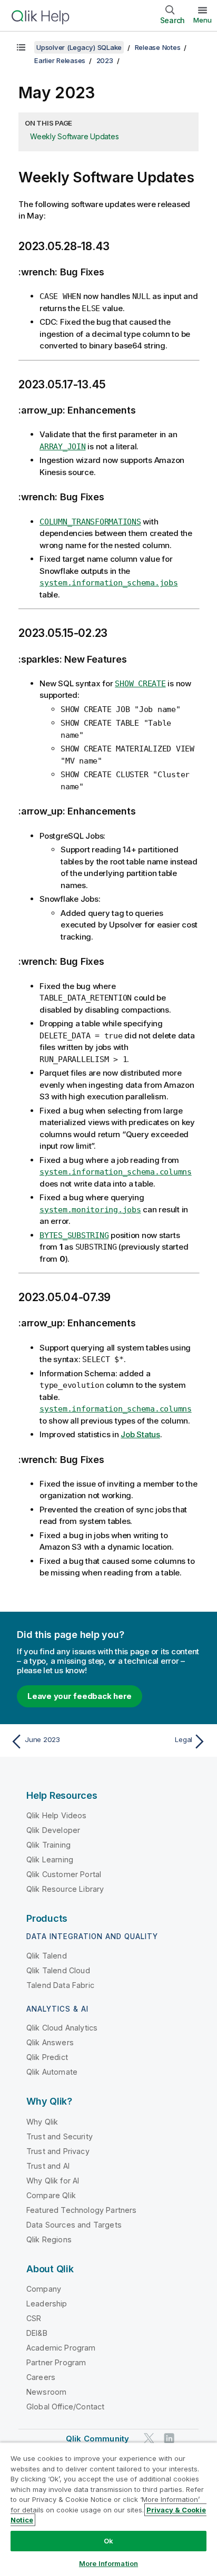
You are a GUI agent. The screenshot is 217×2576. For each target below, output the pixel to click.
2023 (105, 60)
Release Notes (158, 47)
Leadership (47, 2304)
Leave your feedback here (80, 1696)
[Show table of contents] (21, 47)
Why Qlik (42, 2122)
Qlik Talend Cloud (58, 1970)
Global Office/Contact (65, 2407)
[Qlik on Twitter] (149, 2439)
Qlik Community (97, 2439)
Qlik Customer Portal (64, 1874)
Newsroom (46, 2392)
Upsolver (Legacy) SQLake (79, 47)
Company (44, 2289)
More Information (108, 2563)
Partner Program (56, 2362)
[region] (108, 2509)
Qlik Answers (50, 2042)
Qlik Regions (49, 2239)
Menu (203, 20)
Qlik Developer (53, 1830)
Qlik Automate (52, 2072)
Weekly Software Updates (74, 136)
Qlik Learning (50, 1859)
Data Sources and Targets (74, 2225)
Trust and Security (60, 2136)
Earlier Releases (60, 60)
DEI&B (37, 2333)
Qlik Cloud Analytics (62, 2028)
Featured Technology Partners (81, 2210)
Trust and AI (48, 2166)
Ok (108, 2541)
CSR (34, 2318)
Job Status (140, 1434)
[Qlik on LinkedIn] (169, 2439)
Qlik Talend (47, 1956)
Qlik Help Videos (57, 1815)
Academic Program (61, 2348)
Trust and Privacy (58, 2151)
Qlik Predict (47, 2057)
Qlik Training (48, 1845)
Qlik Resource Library (65, 1889)
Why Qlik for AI (53, 2181)
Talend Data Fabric (60, 1985)
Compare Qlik (51, 2195)
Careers (41, 2377)
